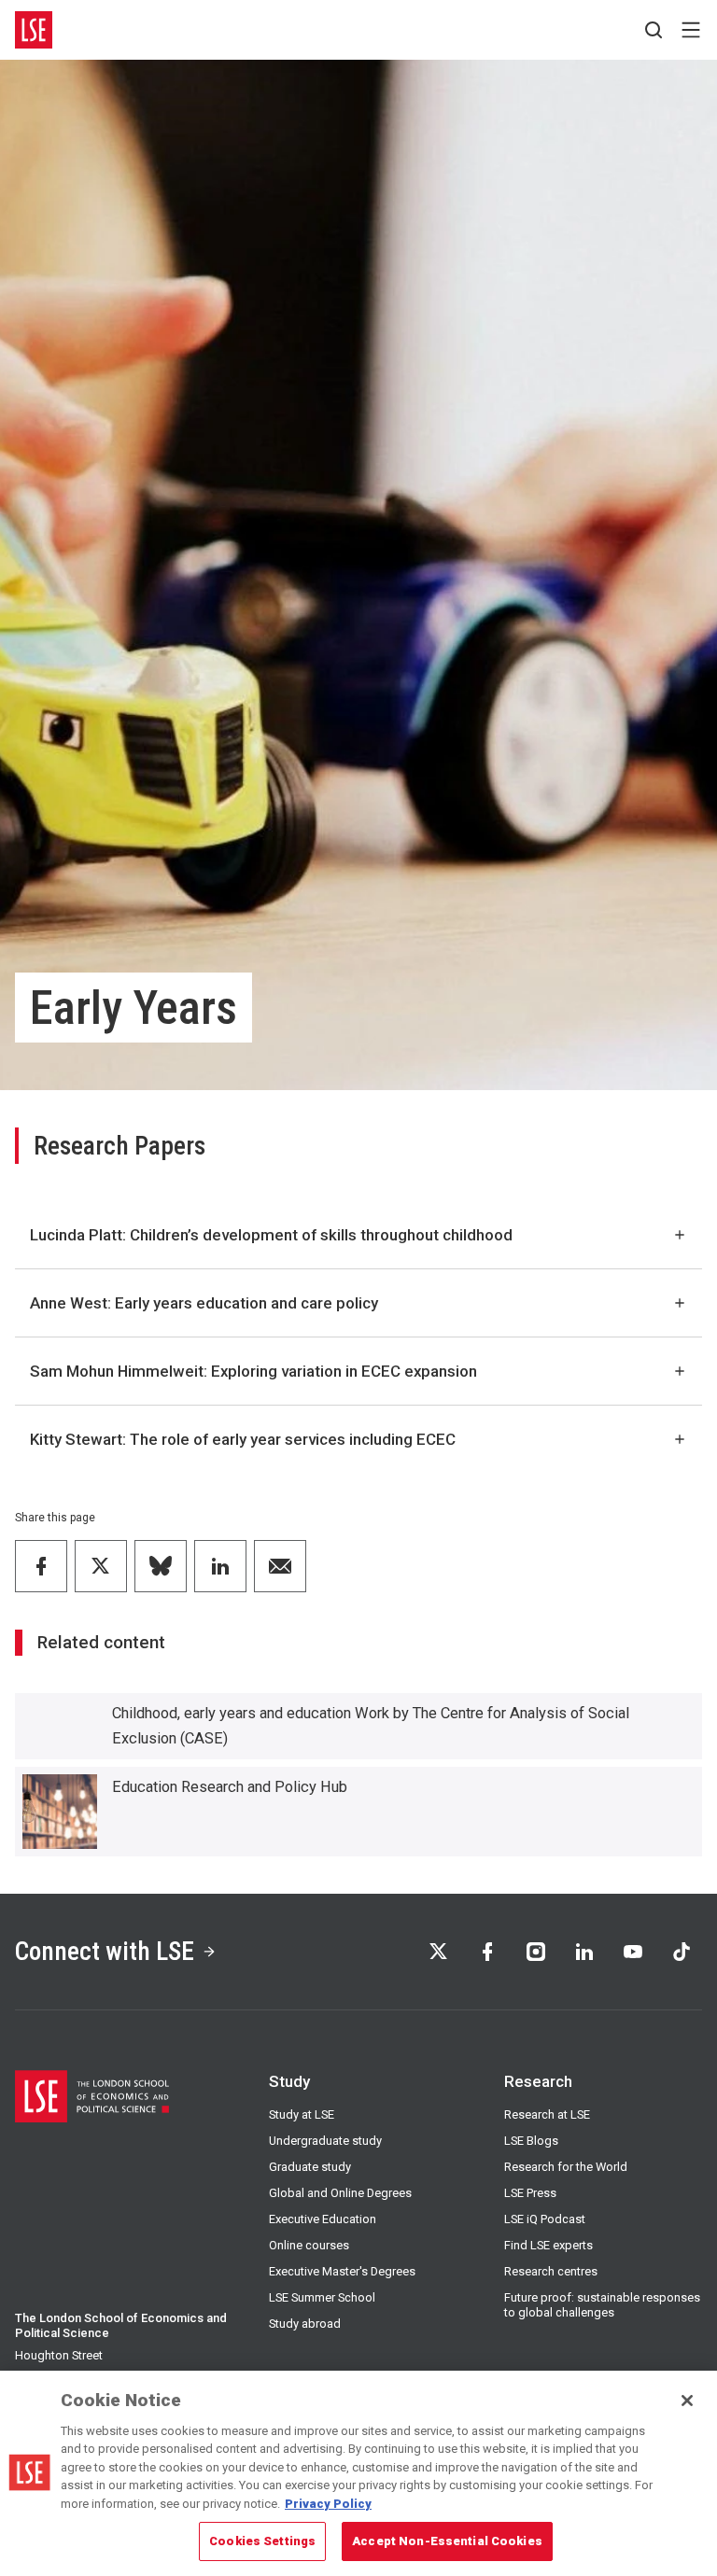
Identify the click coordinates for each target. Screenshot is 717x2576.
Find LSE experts (548, 2245)
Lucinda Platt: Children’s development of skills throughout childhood (271, 1235)
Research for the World (566, 2167)
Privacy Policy (328, 2504)
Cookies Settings (262, 2541)
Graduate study (310, 2167)
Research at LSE (547, 2114)
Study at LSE (302, 2114)
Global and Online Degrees (340, 2193)
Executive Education (323, 2219)
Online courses (309, 2245)
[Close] (687, 2401)
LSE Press (530, 2193)
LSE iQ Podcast (545, 2219)
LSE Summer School (322, 2297)
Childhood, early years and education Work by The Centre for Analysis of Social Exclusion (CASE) (371, 1726)
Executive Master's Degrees (342, 2271)
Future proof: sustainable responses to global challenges (602, 2305)
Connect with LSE (105, 1951)
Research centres (551, 2271)
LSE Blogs (531, 2141)
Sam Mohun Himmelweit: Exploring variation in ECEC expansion (253, 1371)
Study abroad (305, 2324)
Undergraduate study (325, 2141)
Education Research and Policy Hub (230, 1787)
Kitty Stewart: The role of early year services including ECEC (243, 1439)
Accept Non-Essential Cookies (447, 2541)
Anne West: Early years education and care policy (204, 1303)
